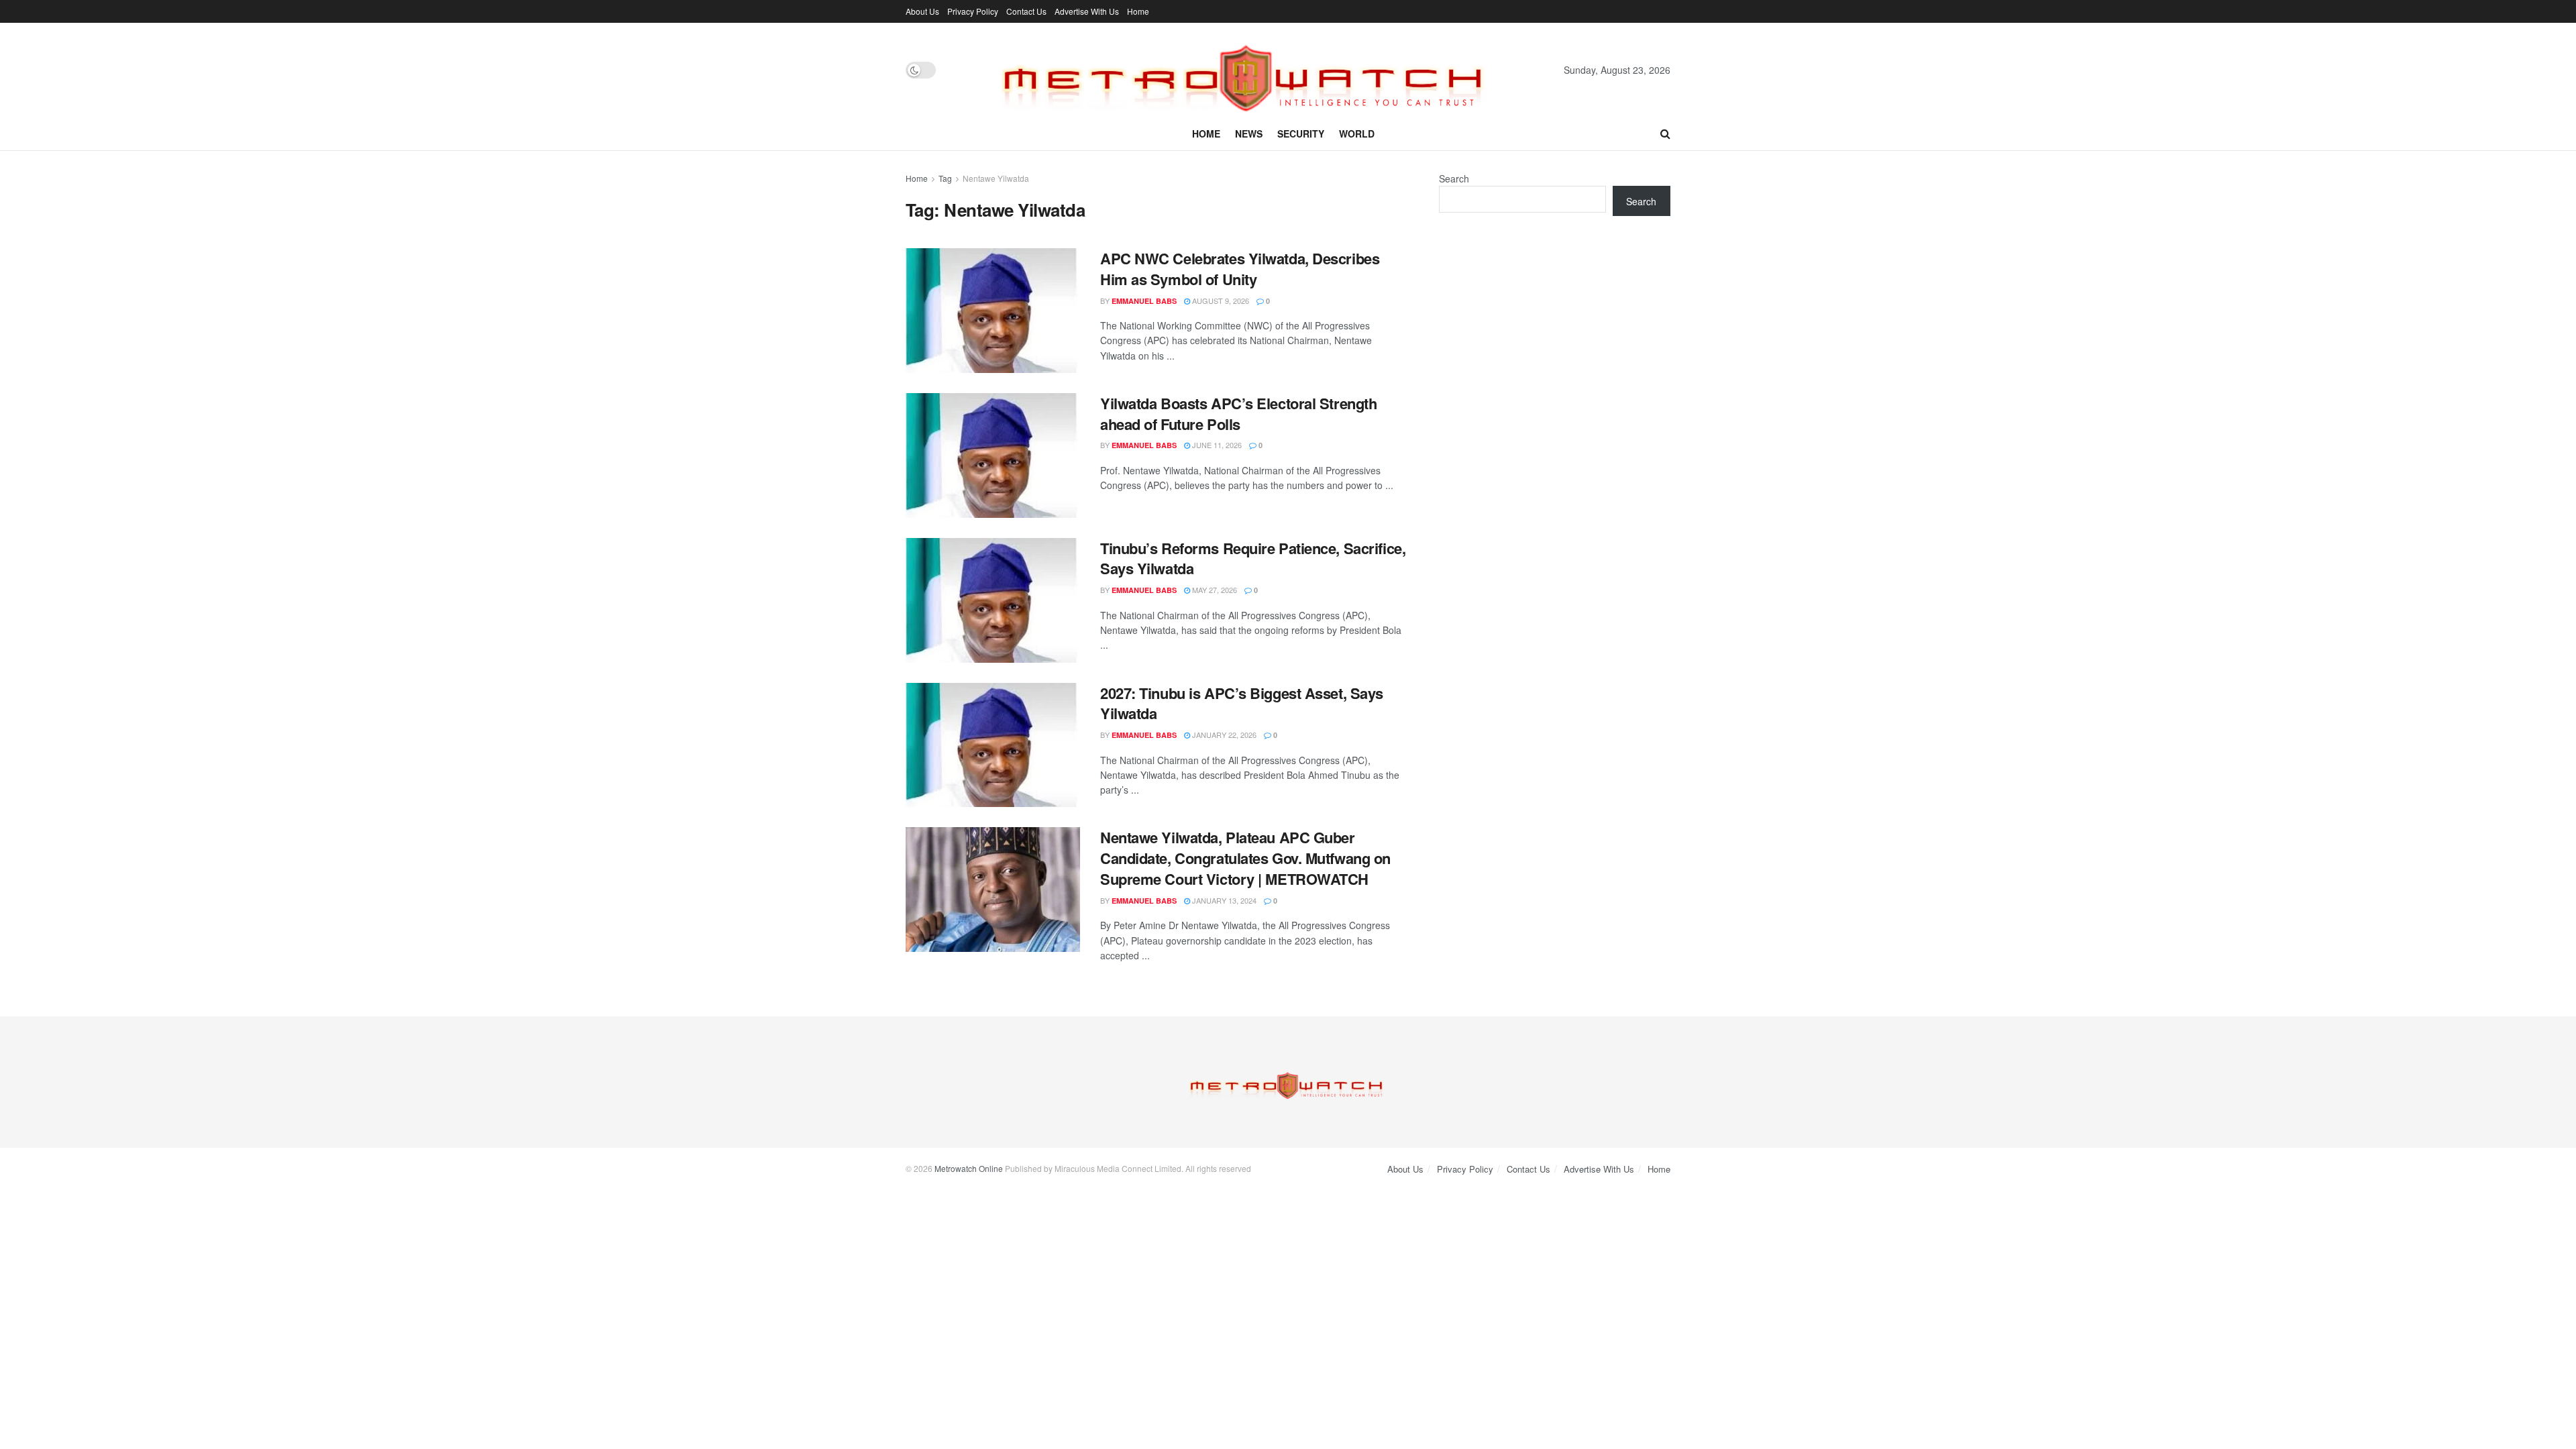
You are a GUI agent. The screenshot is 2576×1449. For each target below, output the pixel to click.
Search (1454, 178)
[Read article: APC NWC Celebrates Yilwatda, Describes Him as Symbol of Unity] (993, 311)
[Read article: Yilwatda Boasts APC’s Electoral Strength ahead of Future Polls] (993, 455)
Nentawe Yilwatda (996, 178)
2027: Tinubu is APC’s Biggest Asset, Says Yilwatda (1242, 703)
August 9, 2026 (1220, 301)
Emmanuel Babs (1144, 301)
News (1249, 133)
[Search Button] (1665, 133)
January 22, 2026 (1223, 735)
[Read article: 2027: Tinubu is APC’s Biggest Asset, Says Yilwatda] (993, 745)
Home (1138, 11)
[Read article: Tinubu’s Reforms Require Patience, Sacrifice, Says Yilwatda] (993, 600)
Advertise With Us (1087, 11)
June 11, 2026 (1216, 445)
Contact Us (1026, 11)
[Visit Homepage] (1250, 70)
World (1357, 133)
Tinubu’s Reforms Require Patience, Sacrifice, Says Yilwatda (1253, 558)
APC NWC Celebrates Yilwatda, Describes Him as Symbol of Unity (1240, 269)
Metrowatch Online (969, 1168)
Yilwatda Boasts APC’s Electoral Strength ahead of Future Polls (1238, 414)
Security (1301, 133)
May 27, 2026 (1214, 590)
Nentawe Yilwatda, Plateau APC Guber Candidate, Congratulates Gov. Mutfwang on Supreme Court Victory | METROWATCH (1245, 858)
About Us (922, 11)
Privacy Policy (973, 11)
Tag (945, 178)
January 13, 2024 (1223, 900)
